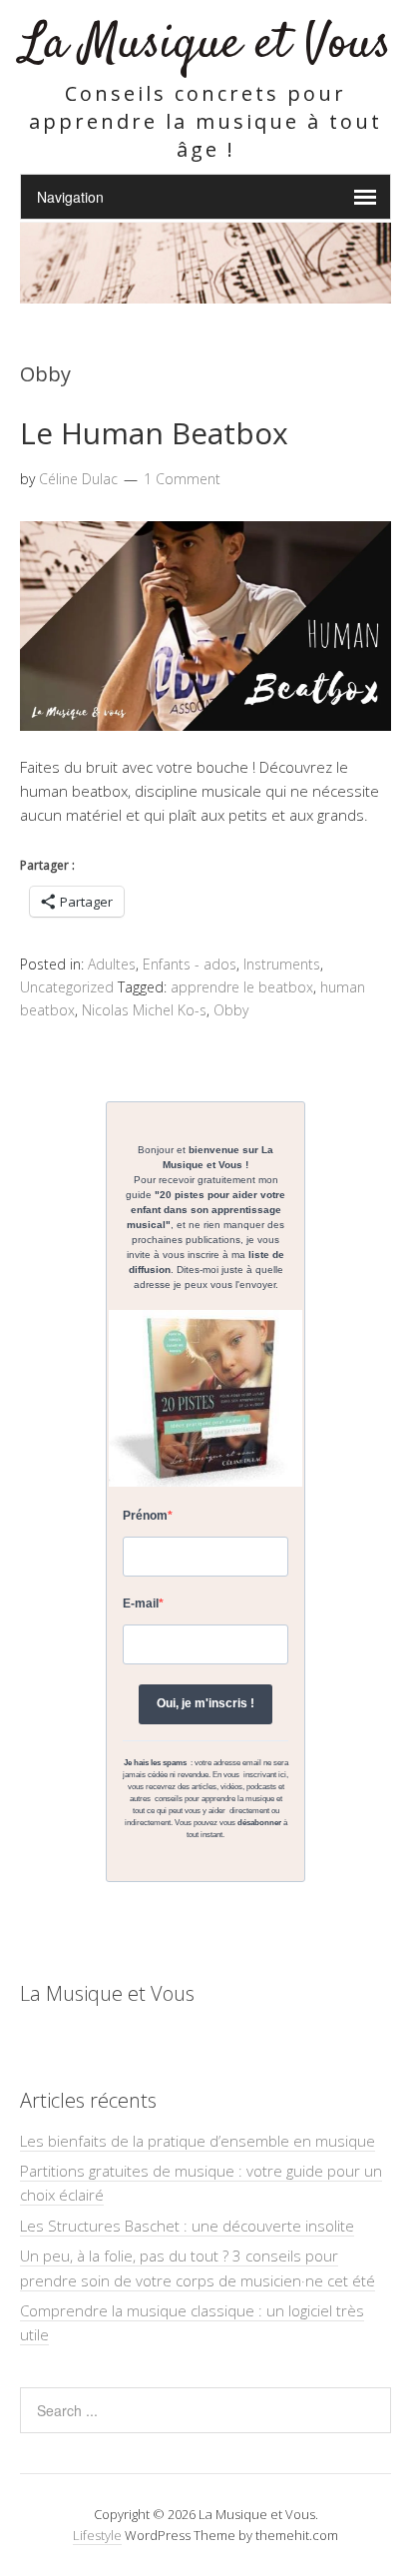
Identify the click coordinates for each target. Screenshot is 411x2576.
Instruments (282, 964)
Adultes (112, 964)
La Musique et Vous (206, 44)
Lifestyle (97, 2535)
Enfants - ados (190, 964)
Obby (231, 1010)
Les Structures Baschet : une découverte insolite (187, 2226)
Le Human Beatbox (154, 433)
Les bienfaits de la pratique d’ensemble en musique (198, 2141)
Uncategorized (67, 987)
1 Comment (182, 479)
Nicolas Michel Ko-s (144, 1010)
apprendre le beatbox (242, 987)
